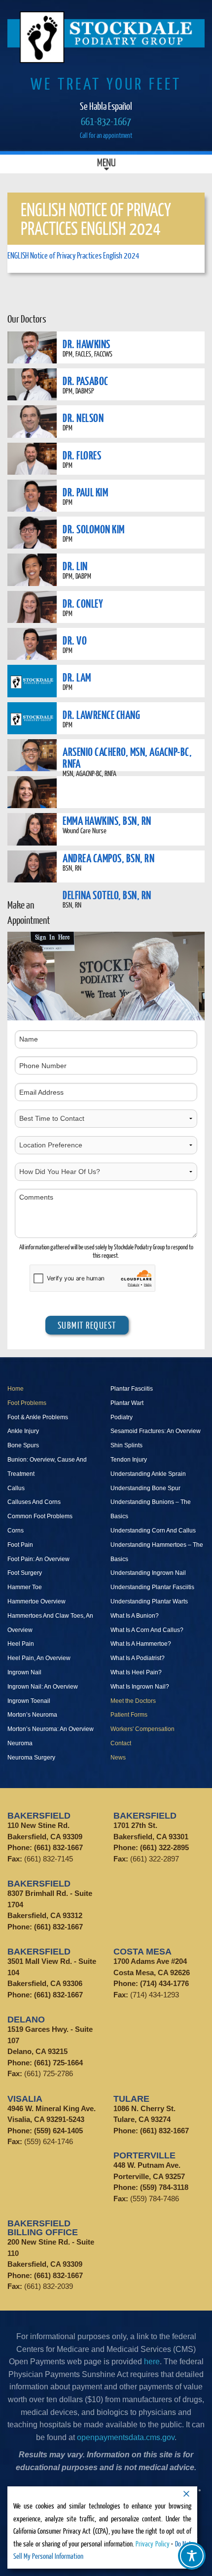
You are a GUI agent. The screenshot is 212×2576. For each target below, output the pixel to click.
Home (16, 1389)
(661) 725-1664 (58, 2063)
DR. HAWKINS (87, 344)
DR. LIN (75, 566)
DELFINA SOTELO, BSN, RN (107, 895)
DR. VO (75, 640)
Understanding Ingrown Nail (148, 1573)
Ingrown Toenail (29, 1701)
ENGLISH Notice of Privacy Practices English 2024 (73, 255)
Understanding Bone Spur (145, 1488)
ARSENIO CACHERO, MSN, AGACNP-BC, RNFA (127, 757)
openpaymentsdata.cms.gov (126, 2437)
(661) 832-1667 (58, 1847)
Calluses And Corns (34, 1502)
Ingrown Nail (24, 1672)
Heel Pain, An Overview (39, 1658)
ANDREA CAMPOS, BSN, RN (108, 858)
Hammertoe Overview (36, 1601)
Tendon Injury (129, 1460)
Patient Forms (129, 1715)
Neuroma (20, 1743)
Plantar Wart (127, 1403)
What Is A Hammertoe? (141, 1644)
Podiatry (122, 1417)
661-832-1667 (106, 121)
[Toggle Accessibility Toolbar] (192, 2556)
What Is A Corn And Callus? (147, 1630)
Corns (16, 1531)
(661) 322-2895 (164, 1847)
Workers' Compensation (142, 1729)
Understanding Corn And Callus (153, 1531)
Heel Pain (21, 1644)
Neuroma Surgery (31, 1758)
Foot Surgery (25, 1573)
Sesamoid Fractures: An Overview (156, 1431)
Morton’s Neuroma (32, 1715)
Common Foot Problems (40, 1516)
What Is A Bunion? (135, 1616)
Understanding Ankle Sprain (148, 1474)
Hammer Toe (25, 1587)
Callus (16, 1488)
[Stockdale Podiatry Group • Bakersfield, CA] (106, 37)
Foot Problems (27, 1403)
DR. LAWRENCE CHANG (101, 715)
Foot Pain (20, 1545)
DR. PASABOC (86, 381)
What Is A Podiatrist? (138, 1658)
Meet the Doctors (133, 1701)
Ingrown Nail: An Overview (43, 1687)
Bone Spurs (23, 1445)
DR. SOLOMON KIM (94, 529)
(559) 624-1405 (58, 2131)
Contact (121, 1743)
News (118, 1758)
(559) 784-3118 (164, 2187)
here (152, 2362)
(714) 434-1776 (164, 1983)
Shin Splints (126, 1445)
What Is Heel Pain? (136, 1672)
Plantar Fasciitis (132, 1389)
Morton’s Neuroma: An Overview (51, 1729)
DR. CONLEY (83, 603)
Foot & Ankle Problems (38, 1417)
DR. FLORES (82, 455)
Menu (106, 164)
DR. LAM (77, 677)
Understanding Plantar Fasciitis (152, 1587)
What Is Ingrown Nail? (140, 1687)
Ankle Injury (23, 1431)
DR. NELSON (83, 418)
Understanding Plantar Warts (149, 1601)
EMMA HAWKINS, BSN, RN (107, 820)
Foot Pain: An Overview (38, 1559)
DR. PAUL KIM (85, 492)
